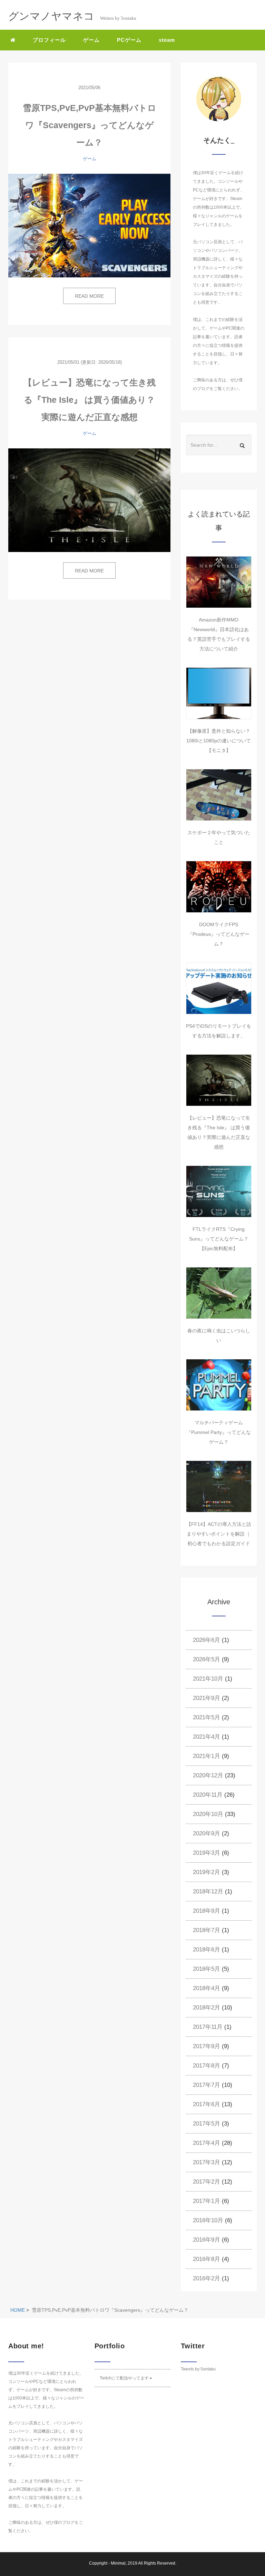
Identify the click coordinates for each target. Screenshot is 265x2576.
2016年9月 (207, 2240)
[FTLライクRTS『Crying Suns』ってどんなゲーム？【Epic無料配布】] (219, 1191)
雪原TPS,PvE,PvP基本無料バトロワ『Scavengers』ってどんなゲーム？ (90, 125)
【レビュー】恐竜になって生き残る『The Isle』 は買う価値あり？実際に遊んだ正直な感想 (90, 400)
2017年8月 (207, 2066)
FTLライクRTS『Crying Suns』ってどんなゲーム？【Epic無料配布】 (219, 1239)
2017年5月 (207, 2124)
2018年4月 (207, 1988)
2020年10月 (208, 1814)
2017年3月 (207, 2162)
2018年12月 (208, 1891)
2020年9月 (207, 1833)
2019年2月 (207, 1872)
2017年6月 (207, 2104)
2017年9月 (207, 2046)
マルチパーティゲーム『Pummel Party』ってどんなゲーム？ (219, 1432)
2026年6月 (207, 1640)
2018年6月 (207, 1950)
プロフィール (49, 40)
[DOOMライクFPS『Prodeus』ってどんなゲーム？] (219, 887)
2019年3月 (207, 1853)
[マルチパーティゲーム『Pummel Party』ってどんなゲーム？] (219, 1385)
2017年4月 (207, 2143)
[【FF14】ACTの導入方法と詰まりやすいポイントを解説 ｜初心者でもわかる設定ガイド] (219, 1486)
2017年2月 (207, 2182)
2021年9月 (207, 1698)
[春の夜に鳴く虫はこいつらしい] (219, 1293)
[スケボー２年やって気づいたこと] (219, 795)
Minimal (118, 2563)
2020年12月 (208, 1775)
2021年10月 (208, 1679)
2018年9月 (207, 1911)
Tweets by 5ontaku (198, 2369)
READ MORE (89, 296)
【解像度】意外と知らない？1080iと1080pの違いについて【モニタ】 (219, 741)
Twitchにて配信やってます (124, 2378)
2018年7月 (207, 1930)
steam (167, 40)
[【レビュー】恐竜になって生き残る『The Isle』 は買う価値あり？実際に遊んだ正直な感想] (89, 500)
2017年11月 (208, 2027)
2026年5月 (207, 1659)
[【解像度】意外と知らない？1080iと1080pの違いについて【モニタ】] (219, 693)
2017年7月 (207, 2085)
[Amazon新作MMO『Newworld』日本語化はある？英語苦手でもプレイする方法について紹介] (219, 582)
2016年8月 (207, 2259)
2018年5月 (207, 1969)
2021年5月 (207, 1717)
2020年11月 (208, 1795)
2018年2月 (207, 2008)
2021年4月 (207, 1737)
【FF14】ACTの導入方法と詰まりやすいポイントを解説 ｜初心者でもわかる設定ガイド (219, 1534)
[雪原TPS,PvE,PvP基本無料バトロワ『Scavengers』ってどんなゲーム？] (89, 226)
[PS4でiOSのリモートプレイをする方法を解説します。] (219, 988)
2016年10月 (208, 2220)
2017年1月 (207, 2201)
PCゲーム (129, 40)
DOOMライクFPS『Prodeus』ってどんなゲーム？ (219, 934)
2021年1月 (207, 1756)
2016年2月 (207, 2278)
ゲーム (91, 40)
